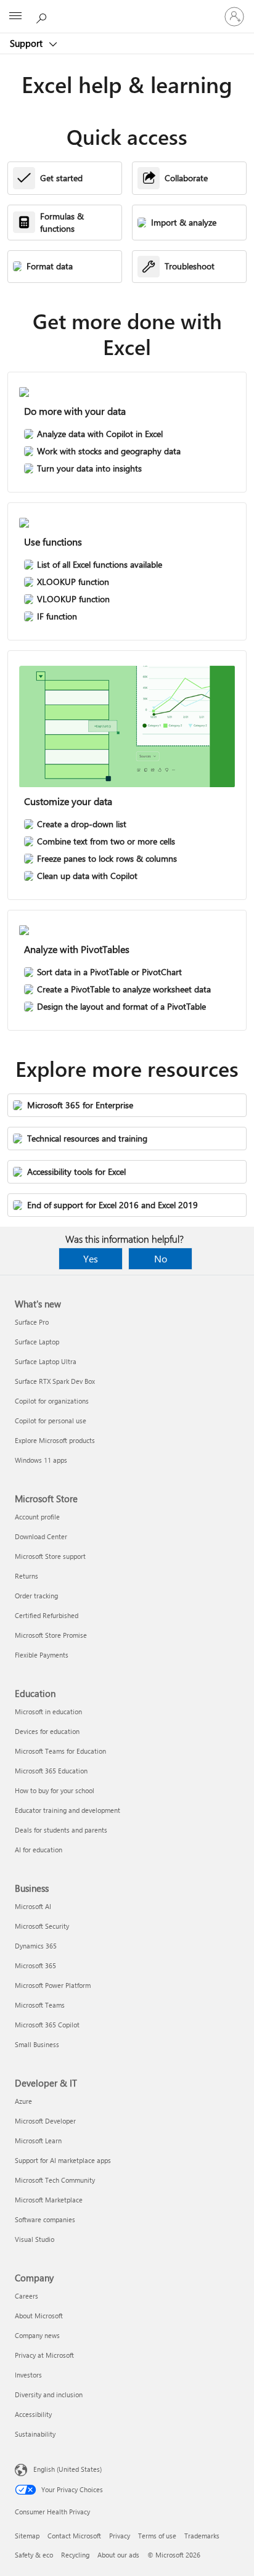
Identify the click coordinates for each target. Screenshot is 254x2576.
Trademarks (202, 2536)
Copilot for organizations (52, 1401)
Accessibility (33, 2414)
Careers (27, 2296)
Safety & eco (34, 2555)
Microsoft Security (42, 1926)
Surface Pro (32, 1322)
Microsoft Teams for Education (60, 1751)
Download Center (41, 1536)
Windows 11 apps (41, 1460)
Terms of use (157, 2536)
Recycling (75, 2555)
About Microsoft (39, 2316)
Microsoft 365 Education (51, 1771)
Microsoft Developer (45, 2121)
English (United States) (68, 2469)
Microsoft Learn (38, 2141)
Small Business (37, 2044)
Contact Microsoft (74, 2536)
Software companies (45, 2219)
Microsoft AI (33, 1906)
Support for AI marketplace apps (63, 2160)
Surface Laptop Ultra (46, 1361)
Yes (91, 1258)
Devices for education (47, 1731)
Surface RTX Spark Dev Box (55, 1381)
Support (27, 43)
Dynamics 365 (36, 1946)
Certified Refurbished (47, 1615)
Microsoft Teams (40, 2005)
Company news (37, 2335)
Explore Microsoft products (55, 1440)
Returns (27, 1576)
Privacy (120, 2536)
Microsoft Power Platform (53, 1985)
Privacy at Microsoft (44, 2355)
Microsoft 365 (35, 1965)
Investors (28, 2375)
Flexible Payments (42, 1655)
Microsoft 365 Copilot (47, 2025)
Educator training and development (68, 1810)
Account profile (37, 1517)
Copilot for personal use (51, 1421)
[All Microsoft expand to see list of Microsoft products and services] (15, 17)
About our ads (118, 2555)
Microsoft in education (48, 1711)
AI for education (39, 1850)
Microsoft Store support (50, 1556)
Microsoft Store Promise (51, 1635)
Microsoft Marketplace (49, 2200)
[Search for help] (43, 16)
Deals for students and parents (61, 1830)
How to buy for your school (55, 1790)
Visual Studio (35, 2239)
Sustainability (35, 2434)
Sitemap (27, 2536)
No (161, 1258)
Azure (23, 2101)
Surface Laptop (37, 1342)
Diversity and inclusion (49, 2394)
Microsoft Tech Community (55, 2180)
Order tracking (36, 1596)
